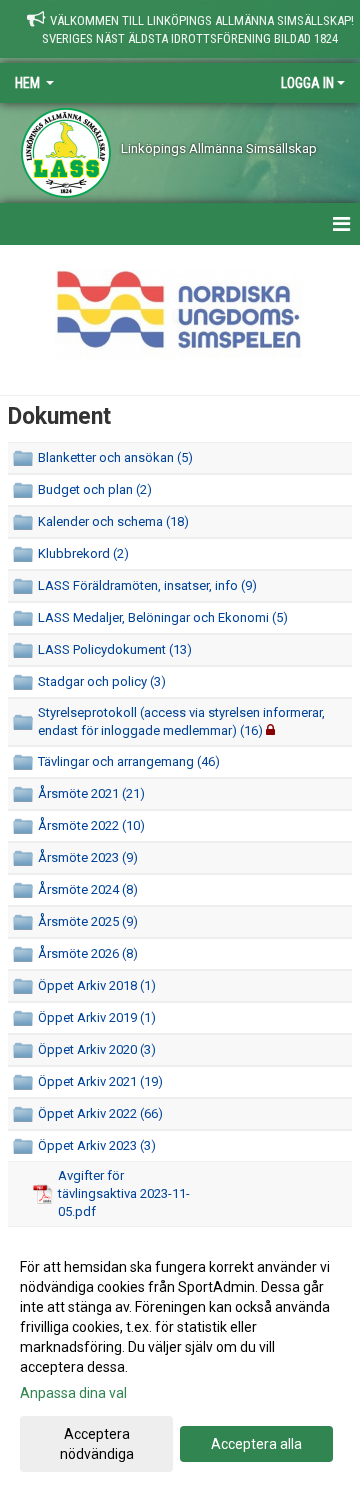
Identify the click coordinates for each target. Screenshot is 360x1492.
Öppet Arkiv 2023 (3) (97, 1145)
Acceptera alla (256, 1444)
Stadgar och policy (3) (102, 681)
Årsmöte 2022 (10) (91, 825)
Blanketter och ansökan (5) (115, 457)
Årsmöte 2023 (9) (88, 857)
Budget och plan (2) (95, 489)
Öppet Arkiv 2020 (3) (97, 1049)
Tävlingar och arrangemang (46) (129, 761)
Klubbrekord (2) (83, 553)
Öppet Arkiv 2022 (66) (100, 1113)
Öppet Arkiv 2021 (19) (100, 1081)
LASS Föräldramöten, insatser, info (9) (147, 585)
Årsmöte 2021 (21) (91, 793)
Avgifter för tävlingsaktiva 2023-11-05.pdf (124, 1193)
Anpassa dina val (73, 1393)
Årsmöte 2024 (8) (88, 889)
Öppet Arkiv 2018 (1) (97, 985)
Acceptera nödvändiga (97, 1444)
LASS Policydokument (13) (115, 649)
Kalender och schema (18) (113, 521)
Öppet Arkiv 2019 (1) (97, 1017)
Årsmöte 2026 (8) (88, 953)
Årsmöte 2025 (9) (88, 921)
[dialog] (180, 1359)
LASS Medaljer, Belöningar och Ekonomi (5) (163, 617)
